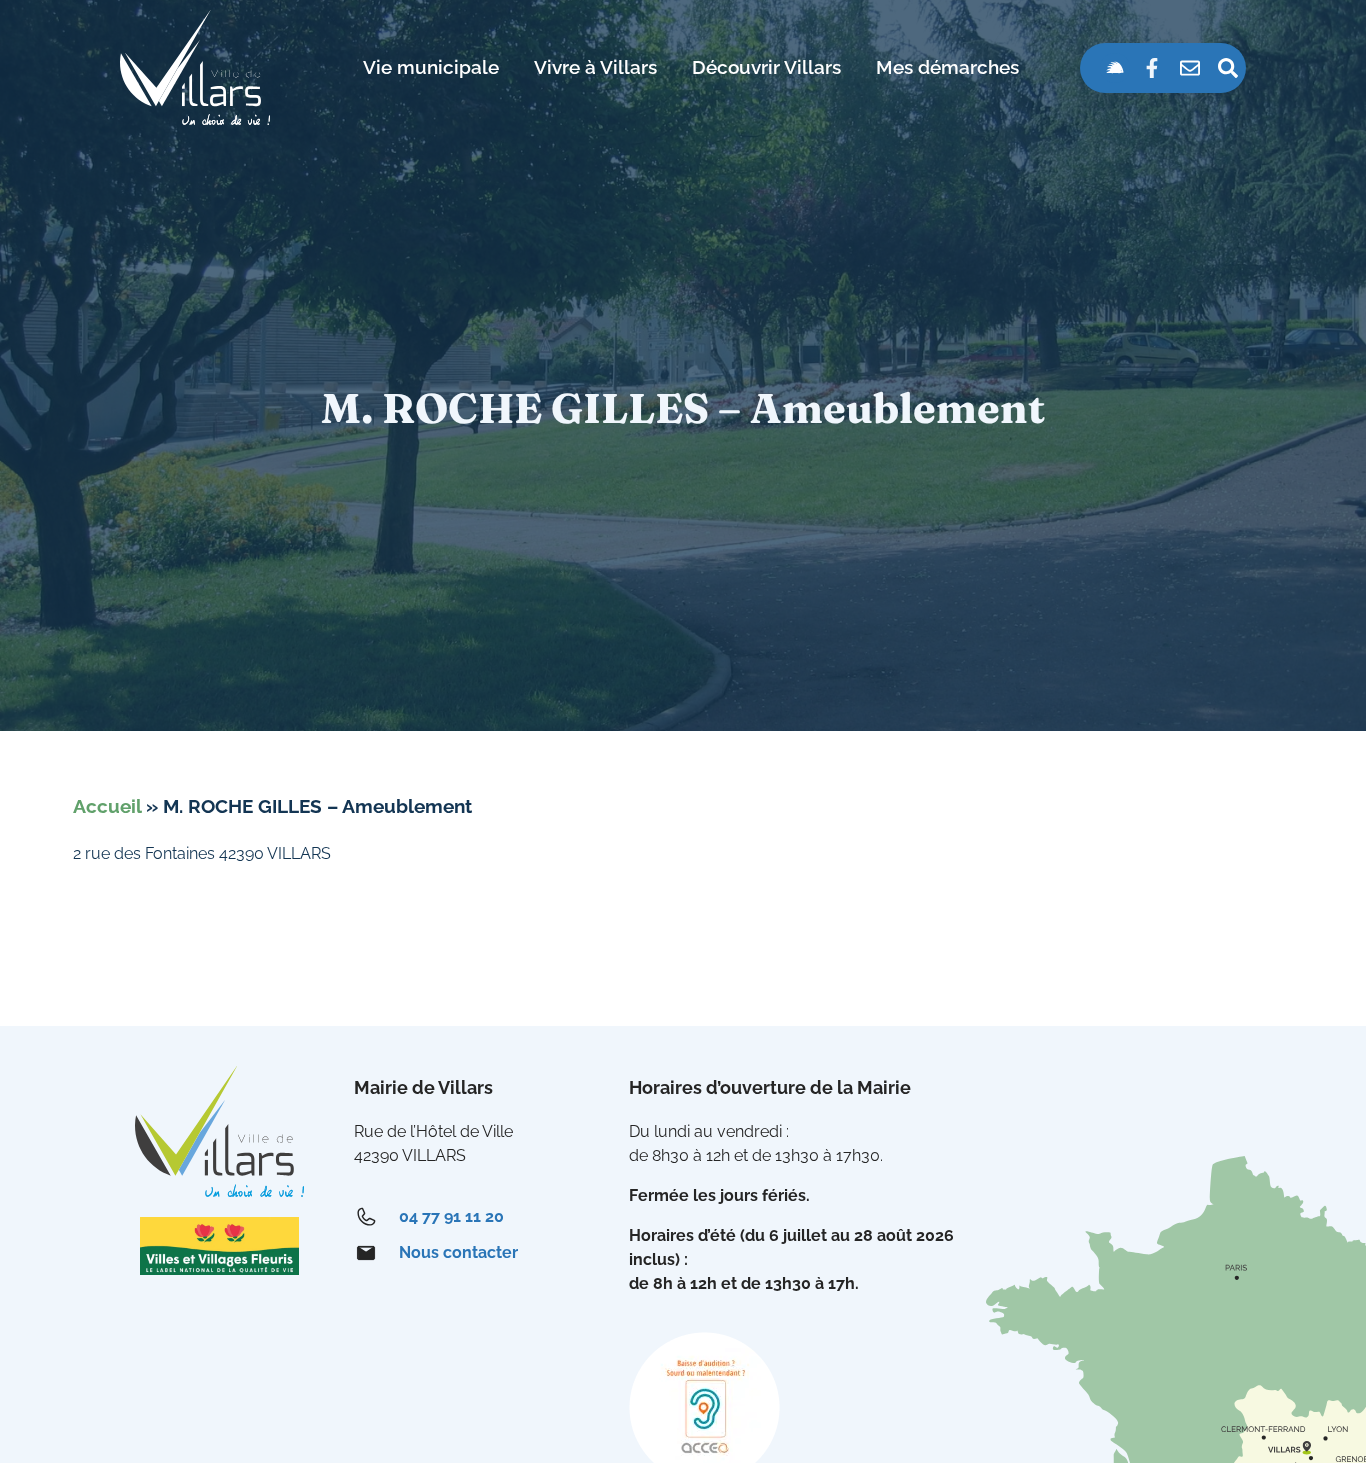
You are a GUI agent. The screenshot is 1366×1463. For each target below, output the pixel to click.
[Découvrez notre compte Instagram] (1115, 68)
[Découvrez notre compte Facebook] (1152, 68)
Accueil (107, 806)
